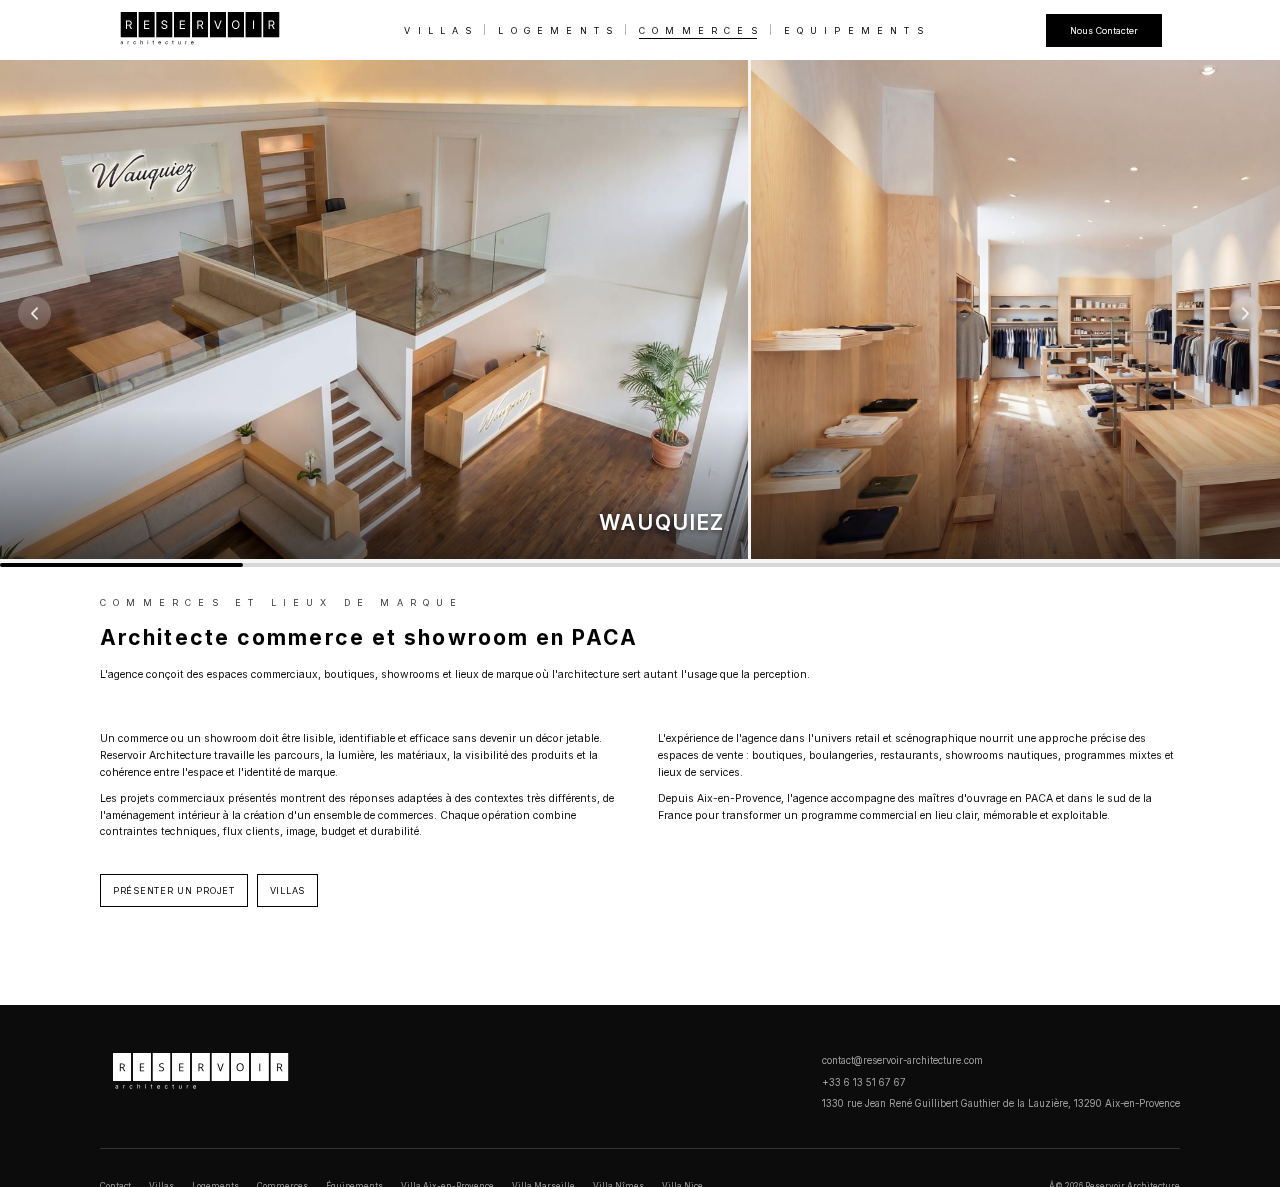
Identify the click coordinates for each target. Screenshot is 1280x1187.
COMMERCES (701, 30)
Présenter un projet (174, 890)
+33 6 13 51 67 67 (864, 1082)
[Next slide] (1245, 313)
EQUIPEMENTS (857, 30)
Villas (287, 890)
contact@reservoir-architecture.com (902, 1060)
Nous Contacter (1104, 30)
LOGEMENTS (558, 30)
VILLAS (441, 30)
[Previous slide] (34, 313)
